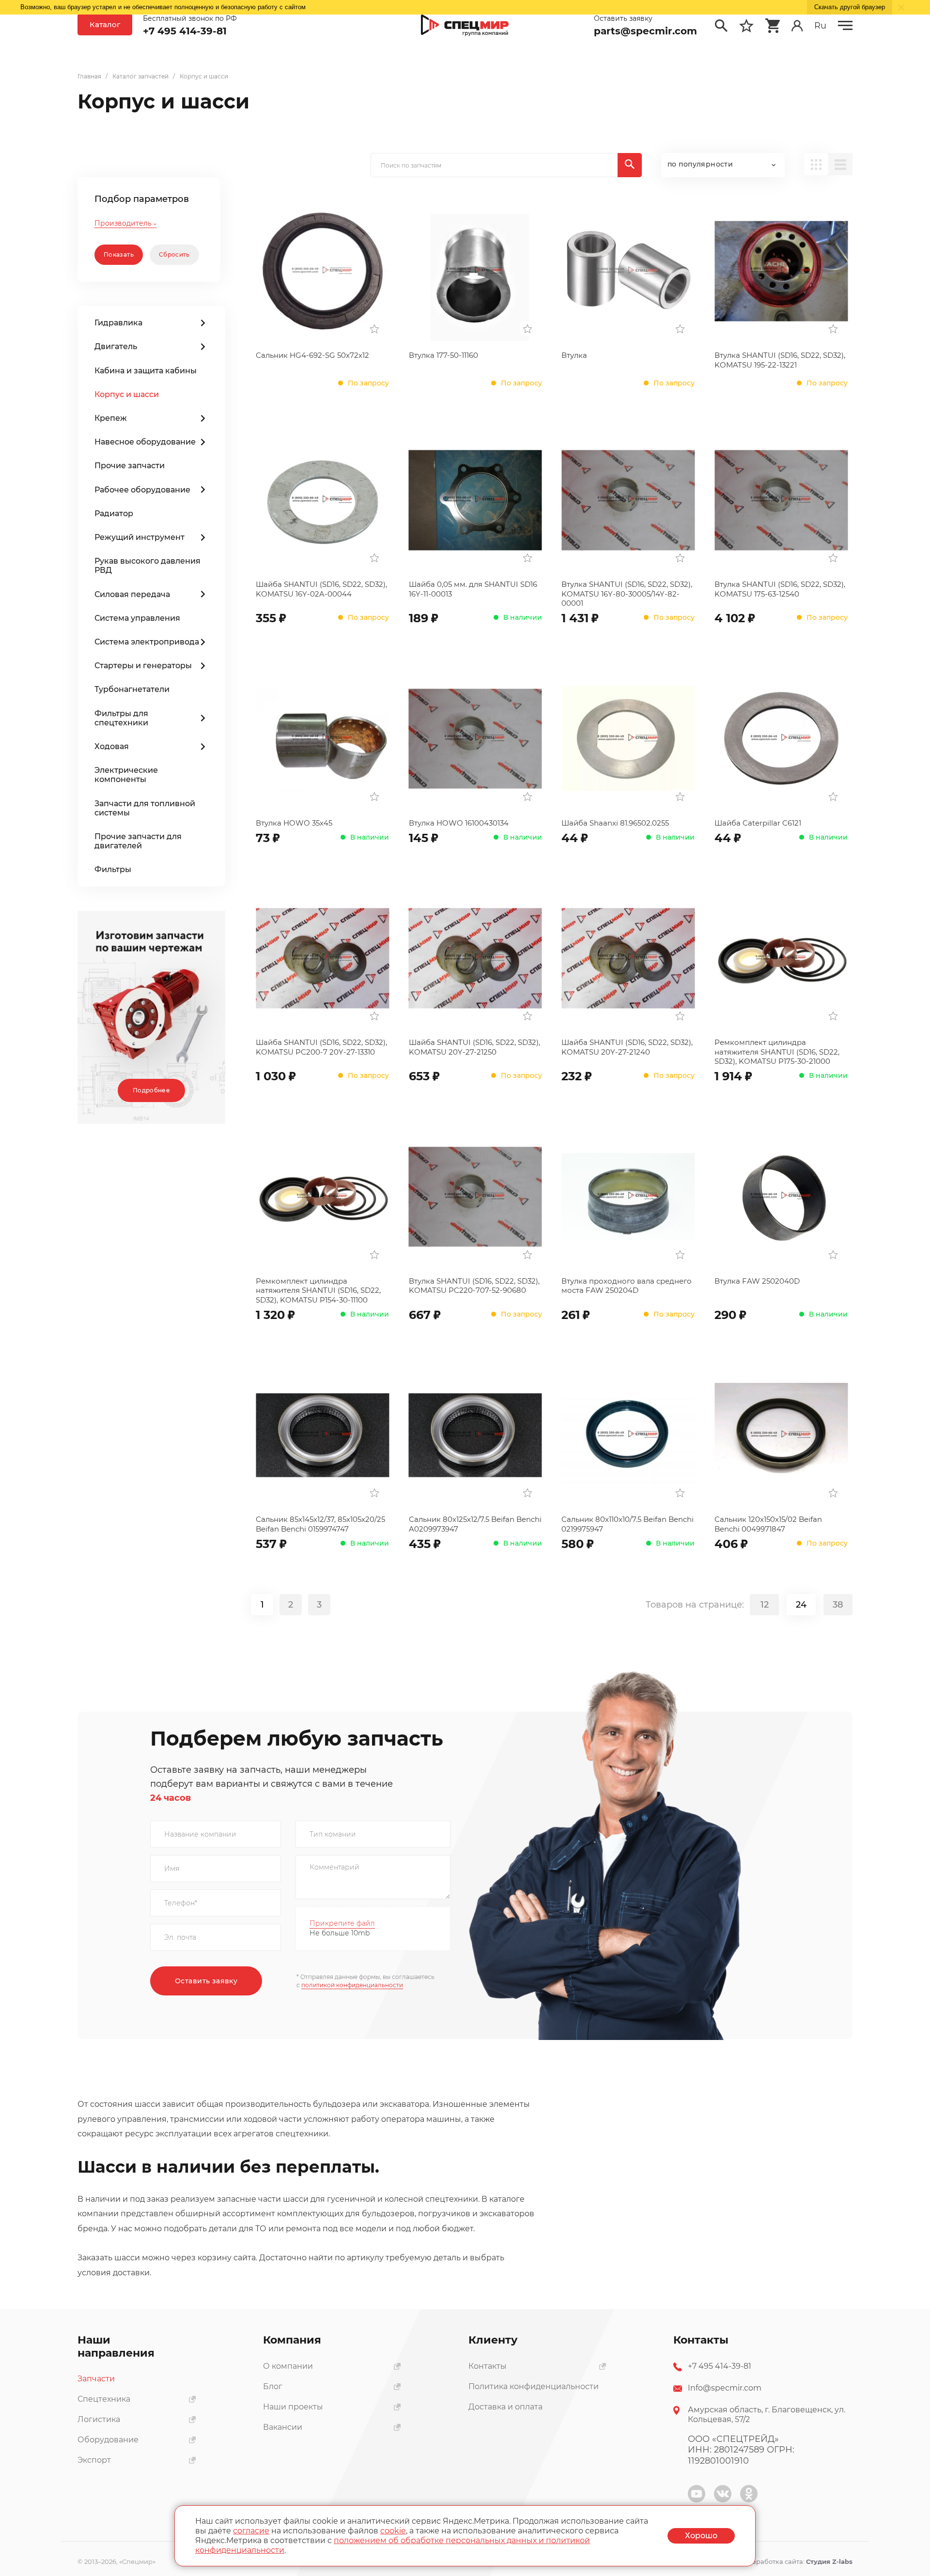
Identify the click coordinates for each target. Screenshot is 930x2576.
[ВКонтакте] (723, 2494)
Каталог (105, 24)
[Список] (840, 164)
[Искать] (630, 165)
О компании (288, 2366)
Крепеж (111, 418)
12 (765, 1605)
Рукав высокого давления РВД (147, 566)
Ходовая (112, 746)
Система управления (137, 618)
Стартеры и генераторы (143, 666)
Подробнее (151, 1090)
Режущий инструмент (139, 537)
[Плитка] (816, 164)
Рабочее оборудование (142, 490)
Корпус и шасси (127, 394)
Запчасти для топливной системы (145, 808)
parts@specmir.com (645, 31)
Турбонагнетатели (132, 689)
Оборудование (108, 2440)
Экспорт (94, 2460)
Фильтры (113, 869)
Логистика (99, 2419)
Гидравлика (118, 323)
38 (838, 1605)
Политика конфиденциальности (534, 2386)
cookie (393, 2531)
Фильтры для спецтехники (121, 718)
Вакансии (283, 2427)
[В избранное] (374, 329)
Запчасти (96, 2379)
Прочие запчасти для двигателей (138, 841)
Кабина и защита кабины (146, 371)
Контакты (488, 2366)
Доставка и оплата (505, 2407)
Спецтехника (104, 2399)
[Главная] (465, 26)
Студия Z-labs (829, 2561)
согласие (251, 2531)
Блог (273, 2386)
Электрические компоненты (126, 775)
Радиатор (114, 514)
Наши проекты (293, 2407)
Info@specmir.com (725, 2388)
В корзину (514, 615)
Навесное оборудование (145, 442)
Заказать (361, 377)
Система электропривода (147, 642)
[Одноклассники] (749, 2494)
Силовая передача (132, 594)
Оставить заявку (206, 1981)
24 (801, 1605)
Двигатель (116, 346)
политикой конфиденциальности (352, 1985)
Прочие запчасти (130, 466)
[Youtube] (697, 2494)
